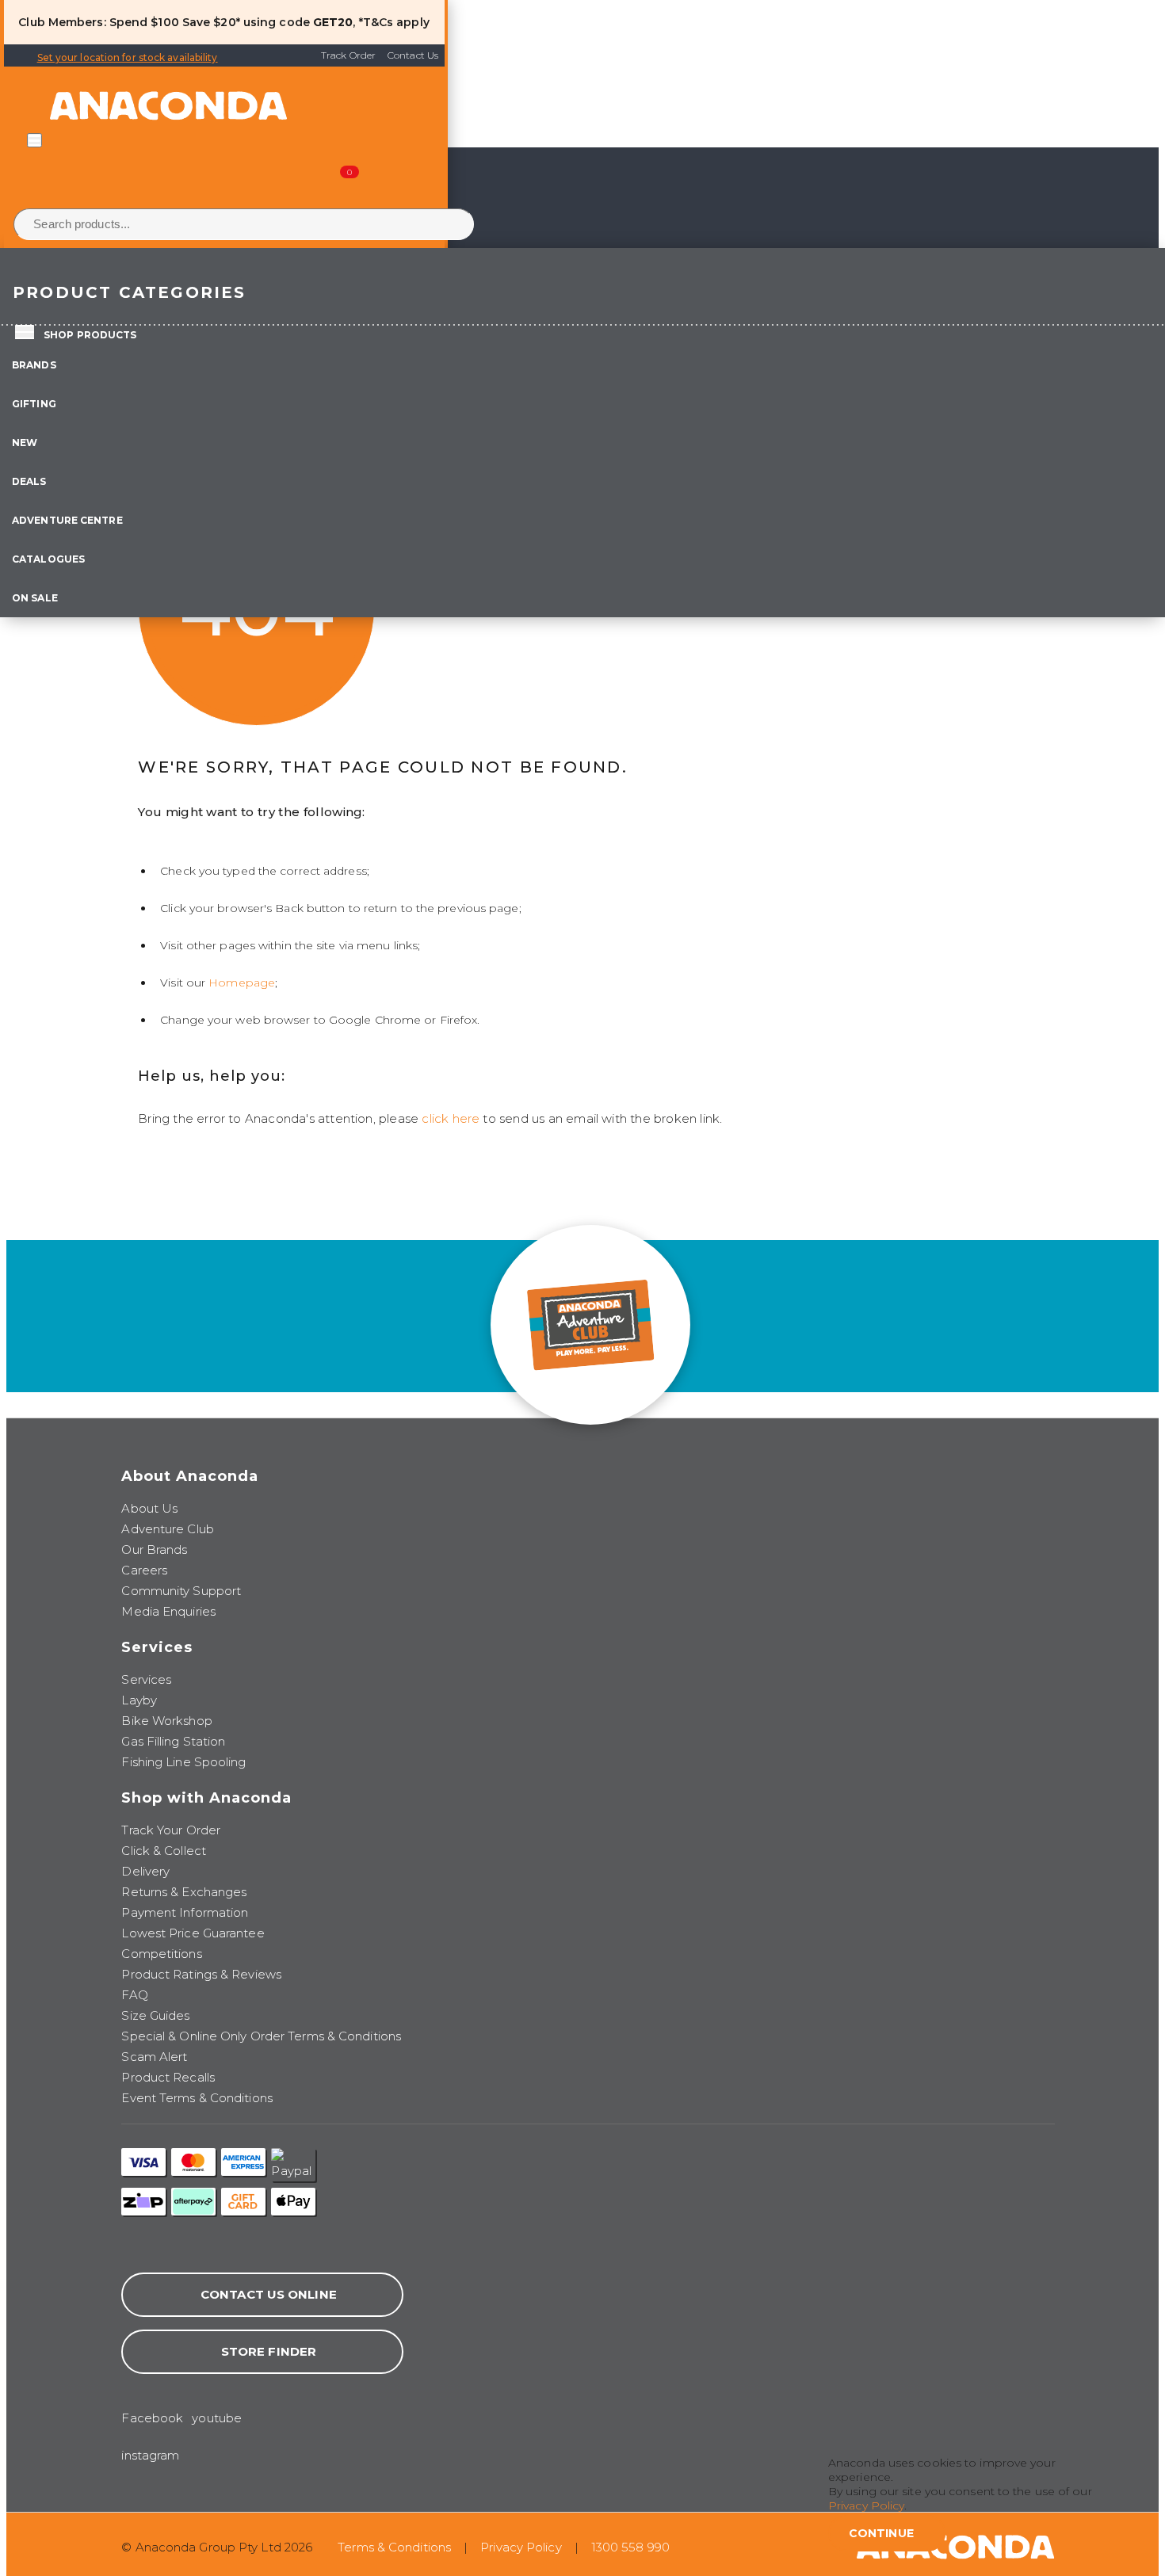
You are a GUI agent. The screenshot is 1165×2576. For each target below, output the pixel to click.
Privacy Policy (521, 2547)
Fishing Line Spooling (183, 1762)
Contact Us (413, 55)
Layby (139, 1700)
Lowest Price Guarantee (193, 1933)
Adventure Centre (67, 520)
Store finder (269, 2351)
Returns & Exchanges (184, 1892)
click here (451, 1118)
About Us (149, 1508)
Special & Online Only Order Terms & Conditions (261, 2036)
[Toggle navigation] (34, 140)
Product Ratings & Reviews (201, 1974)
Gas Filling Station (173, 1741)
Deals (29, 481)
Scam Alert (154, 2057)
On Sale (35, 598)
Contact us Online (269, 2294)
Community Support (181, 1591)
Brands (34, 365)
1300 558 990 (630, 2547)
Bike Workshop (166, 1721)
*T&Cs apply (394, 22)
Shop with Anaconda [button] (206, 1798)
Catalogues (48, 559)
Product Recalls (168, 2077)
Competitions (161, 1954)
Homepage (242, 983)
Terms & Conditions (394, 2547)
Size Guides (155, 2015)
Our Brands (154, 1549)
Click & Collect (164, 1851)
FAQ (134, 1995)
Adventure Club (167, 1529)
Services (146, 1679)
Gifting (34, 404)
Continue (881, 2533)
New (25, 443)
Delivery (145, 1871)
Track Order (348, 55)
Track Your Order (171, 1830)
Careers (144, 1570)
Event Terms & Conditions (197, 2098)
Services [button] (157, 1647)
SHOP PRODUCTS (90, 335)
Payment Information (185, 1912)
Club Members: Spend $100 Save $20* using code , (187, 22)
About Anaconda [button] (190, 1476)
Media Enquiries (168, 1611)
